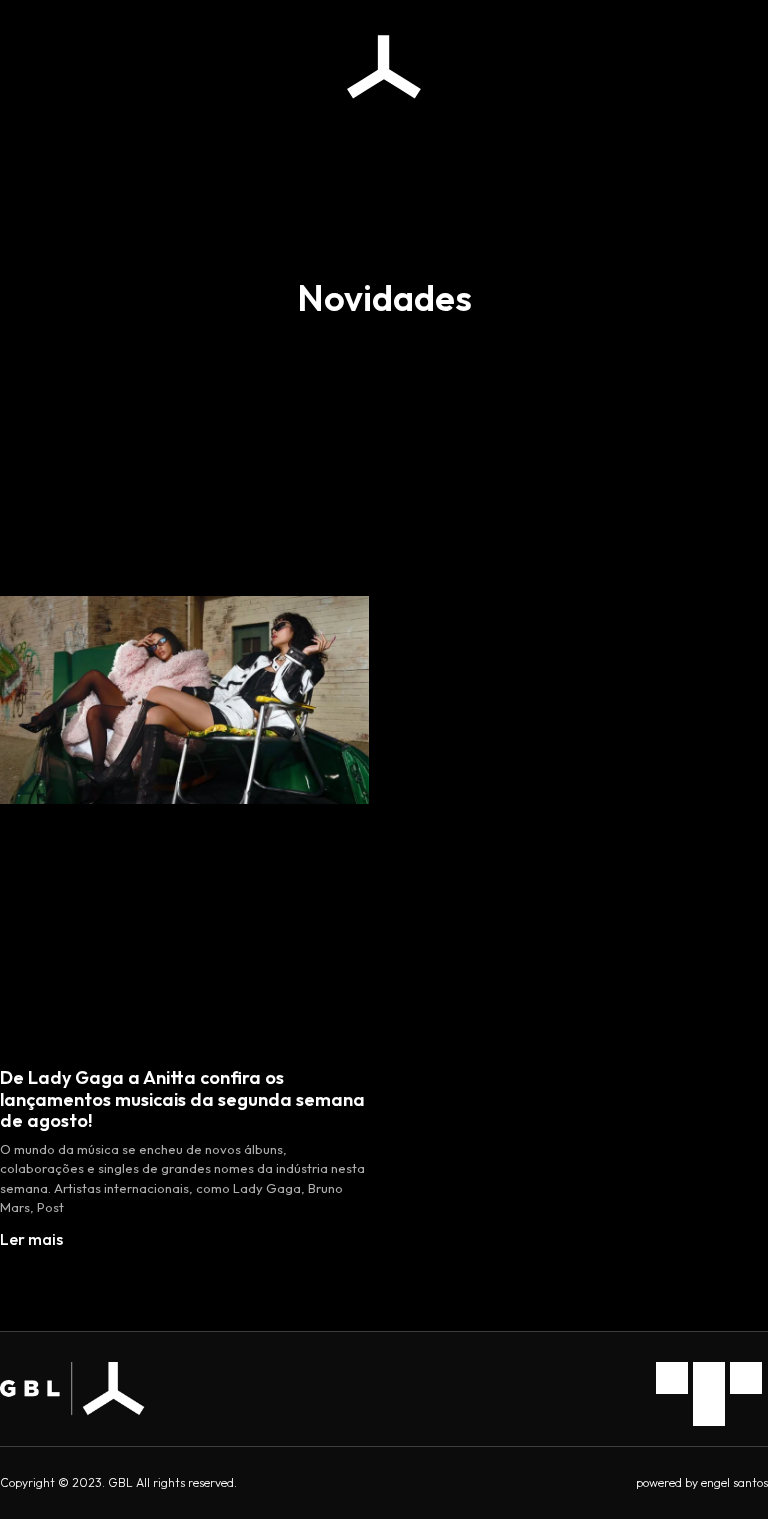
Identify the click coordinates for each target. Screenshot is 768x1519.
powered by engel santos (702, 1482)
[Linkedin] (709, 1378)
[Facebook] (709, 1410)
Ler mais (31, 1239)
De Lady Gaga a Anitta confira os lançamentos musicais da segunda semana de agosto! (182, 1099)
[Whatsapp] (746, 1378)
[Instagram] (672, 1378)
